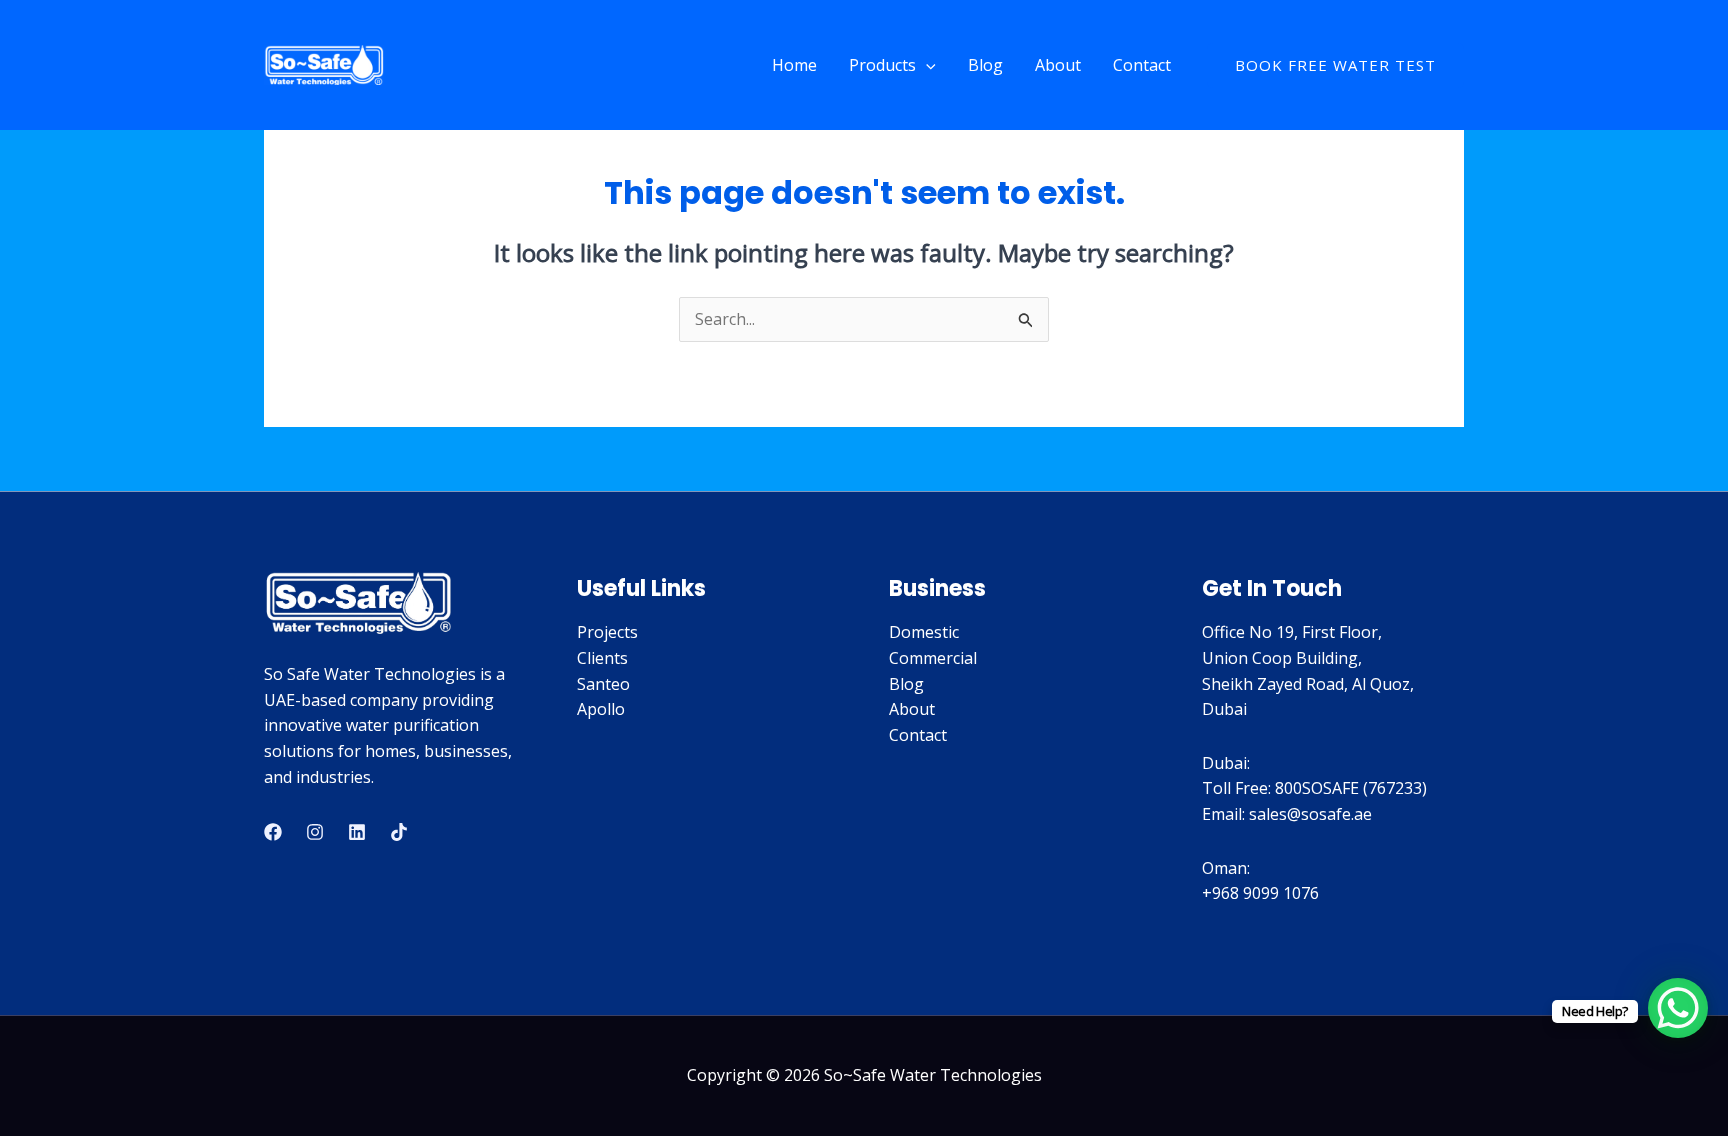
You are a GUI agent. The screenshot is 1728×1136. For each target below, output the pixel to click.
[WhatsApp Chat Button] (1678, 1008)
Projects (607, 632)
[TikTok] (399, 832)
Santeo (603, 684)
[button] (926, 65)
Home (794, 65)
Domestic (924, 632)
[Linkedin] (357, 832)
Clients (602, 658)
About (1058, 65)
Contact (1142, 65)
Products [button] (882, 65)
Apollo (601, 709)
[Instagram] (315, 832)
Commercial (933, 658)
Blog (985, 65)
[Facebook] (273, 832)
